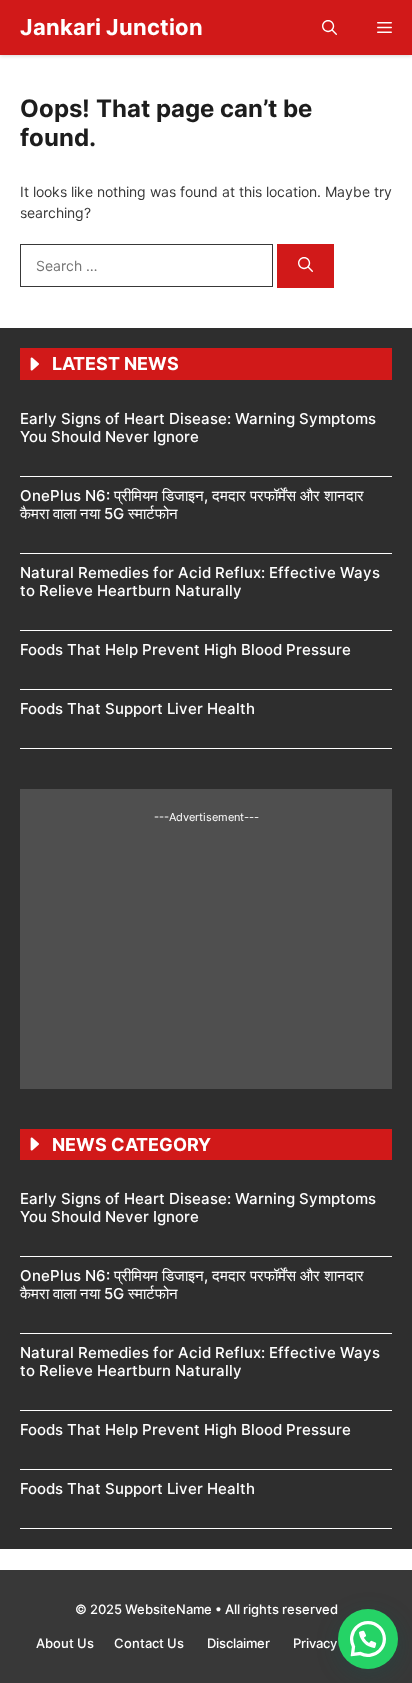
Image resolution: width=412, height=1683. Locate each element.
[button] (329, 27)
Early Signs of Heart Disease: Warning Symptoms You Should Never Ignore (198, 427)
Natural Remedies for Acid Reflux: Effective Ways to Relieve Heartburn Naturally (200, 581)
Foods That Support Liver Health (137, 708)
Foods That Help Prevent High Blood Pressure (185, 649)
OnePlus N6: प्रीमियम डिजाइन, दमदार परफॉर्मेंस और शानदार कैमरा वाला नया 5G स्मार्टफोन (192, 504)
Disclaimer (240, 1643)
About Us (65, 1643)
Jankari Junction (111, 27)
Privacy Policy (334, 1643)
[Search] (305, 266)
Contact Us (150, 1643)
